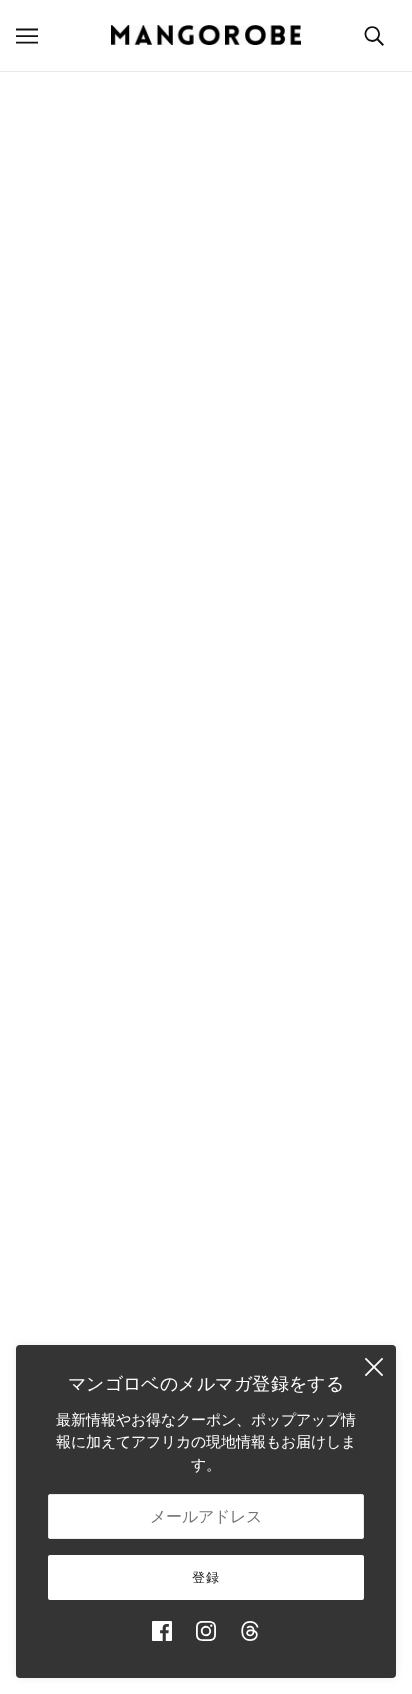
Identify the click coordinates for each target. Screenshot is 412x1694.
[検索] (374, 35)
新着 (206, 820)
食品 (206, 1064)
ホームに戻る (231, 295)
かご (206, 851)
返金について (206, 1314)
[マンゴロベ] (206, 35)
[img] (162, 1631)
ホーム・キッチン (206, 912)
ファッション (206, 881)
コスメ (206, 1095)
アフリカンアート (206, 1034)
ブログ (206, 1156)
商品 (272, 318)
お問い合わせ (206, 1186)
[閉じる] (374, 1367)
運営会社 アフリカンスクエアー (206, 565)
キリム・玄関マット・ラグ (206, 973)
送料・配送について (206, 1284)
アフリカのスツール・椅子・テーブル (206, 942)
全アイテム (206, 1125)
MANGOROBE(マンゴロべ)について (206, 534)
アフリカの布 (206, 1003)
